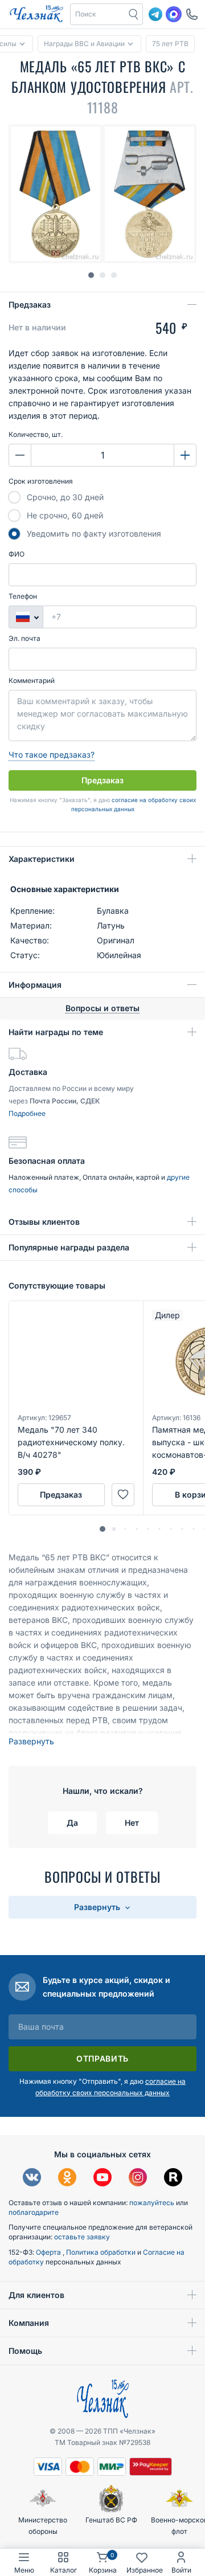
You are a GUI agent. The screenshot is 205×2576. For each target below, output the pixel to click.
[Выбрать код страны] (26, 617)
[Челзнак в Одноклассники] (67, 2179)
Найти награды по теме (56, 1032)
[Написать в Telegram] (155, 14)
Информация (35, 985)
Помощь (25, 2351)
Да (72, 1823)
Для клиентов (36, 2295)
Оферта (49, 2252)
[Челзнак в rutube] (173, 2179)
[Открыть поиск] (134, 14)
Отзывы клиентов (44, 1222)
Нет (132, 1823)
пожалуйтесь (152, 2203)
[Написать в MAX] (174, 14)
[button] (98, 14)
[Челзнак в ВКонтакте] (32, 2179)
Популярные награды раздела (69, 1247)
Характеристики (42, 859)
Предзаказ (30, 304)
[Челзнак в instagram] (138, 2179)
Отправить (102, 2058)
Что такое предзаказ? (52, 755)
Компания (29, 2323)
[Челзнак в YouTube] (102, 2179)
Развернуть (31, 1741)
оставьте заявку (82, 2237)
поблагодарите (34, 2212)
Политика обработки (102, 2252)
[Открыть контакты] (192, 14)
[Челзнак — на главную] (36, 14)
